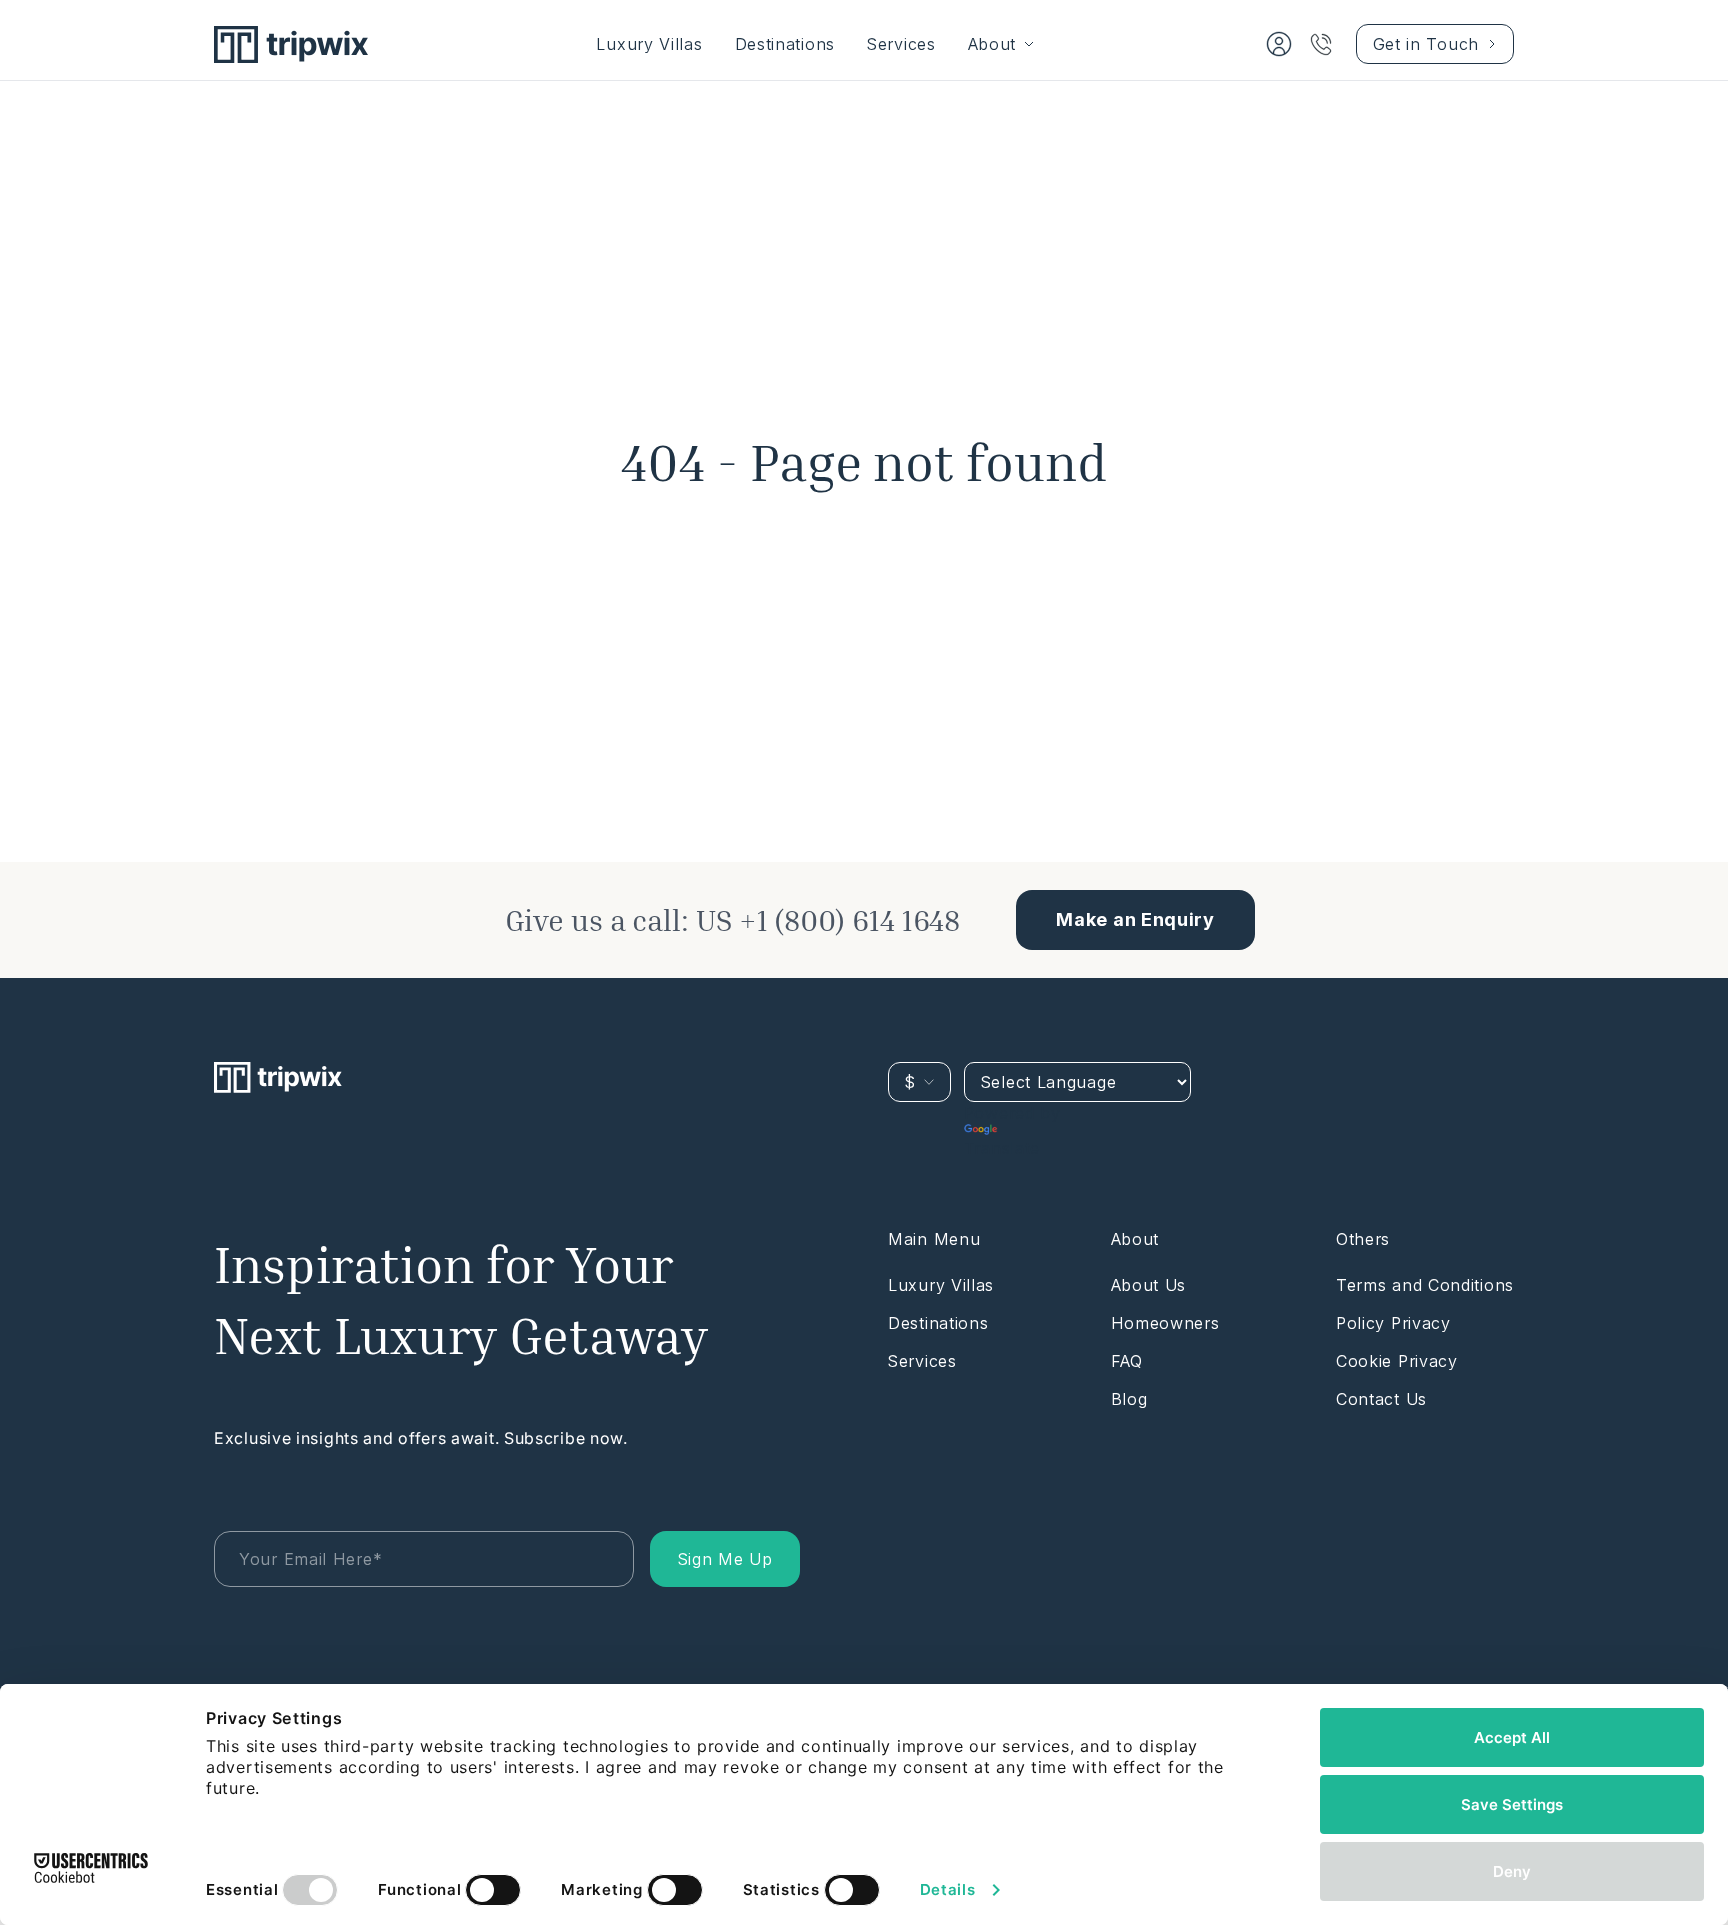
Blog (1129, 1399)
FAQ (1127, 1361)
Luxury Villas (649, 44)
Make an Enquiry (1135, 919)
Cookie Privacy (1397, 1361)
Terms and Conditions (1425, 1285)
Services (901, 44)
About (992, 44)
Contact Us (1381, 1399)
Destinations (785, 44)
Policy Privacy (1393, 1323)
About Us (1149, 1285)
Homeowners (1165, 1323)
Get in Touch (1426, 44)
